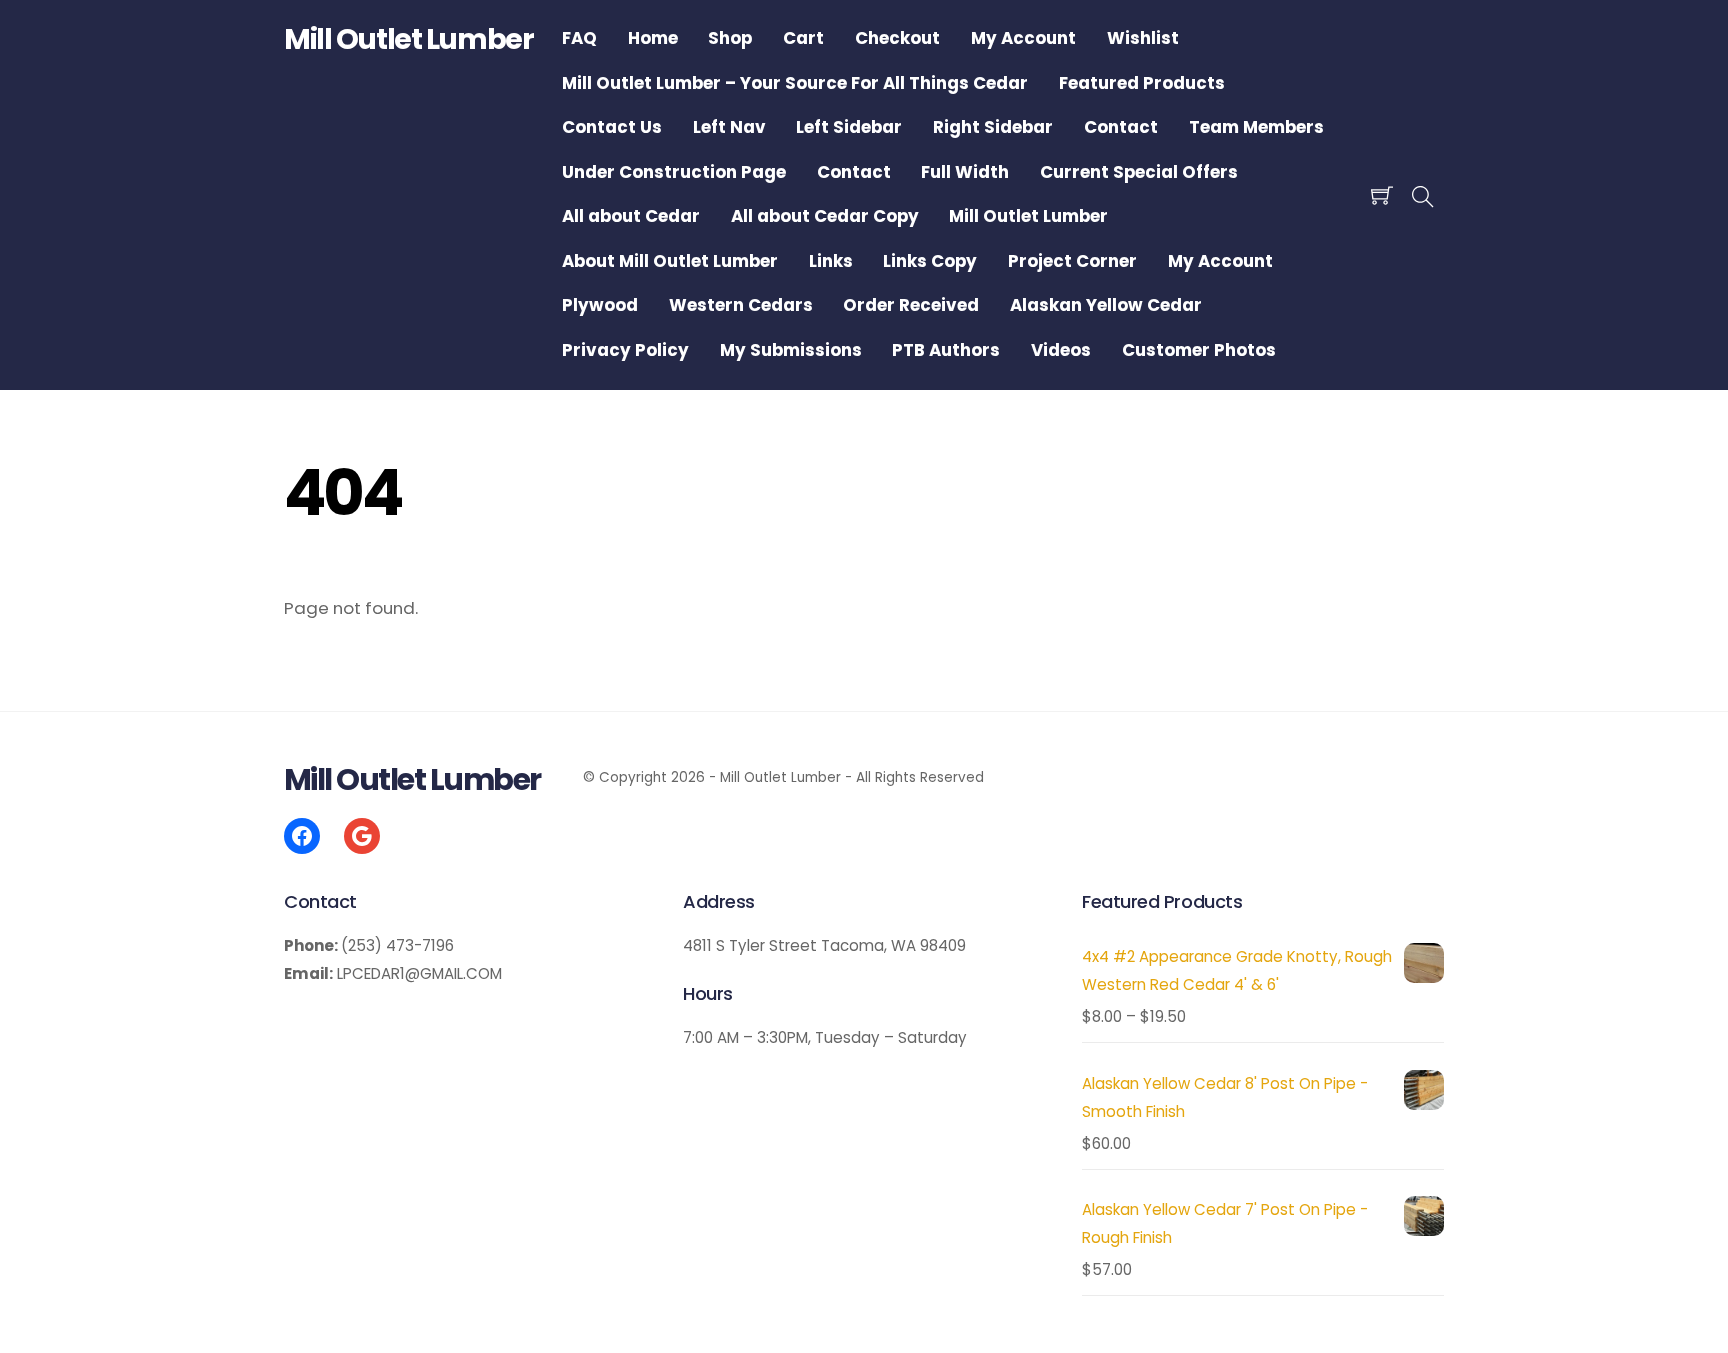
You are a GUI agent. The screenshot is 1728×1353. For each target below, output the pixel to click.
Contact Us (612, 127)
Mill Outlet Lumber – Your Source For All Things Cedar (795, 83)
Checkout (897, 38)
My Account (1023, 38)
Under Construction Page (674, 172)
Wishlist (1143, 38)
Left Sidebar (849, 127)
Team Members (1256, 127)
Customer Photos (1199, 350)
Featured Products (1142, 83)
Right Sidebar (993, 127)
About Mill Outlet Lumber (670, 261)
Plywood (600, 305)
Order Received (911, 305)
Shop (730, 38)
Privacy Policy (625, 350)
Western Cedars (741, 305)
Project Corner (1072, 261)
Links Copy (930, 261)
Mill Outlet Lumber (1028, 216)
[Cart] (1382, 195)
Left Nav (729, 127)
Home (653, 38)
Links (831, 261)
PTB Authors (946, 350)
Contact (1121, 127)
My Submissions (791, 350)
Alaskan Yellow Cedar (1106, 305)
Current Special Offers (1139, 172)
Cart (803, 38)
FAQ (579, 38)
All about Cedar (631, 216)
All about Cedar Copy (825, 216)
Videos (1061, 350)
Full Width (965, 172)
